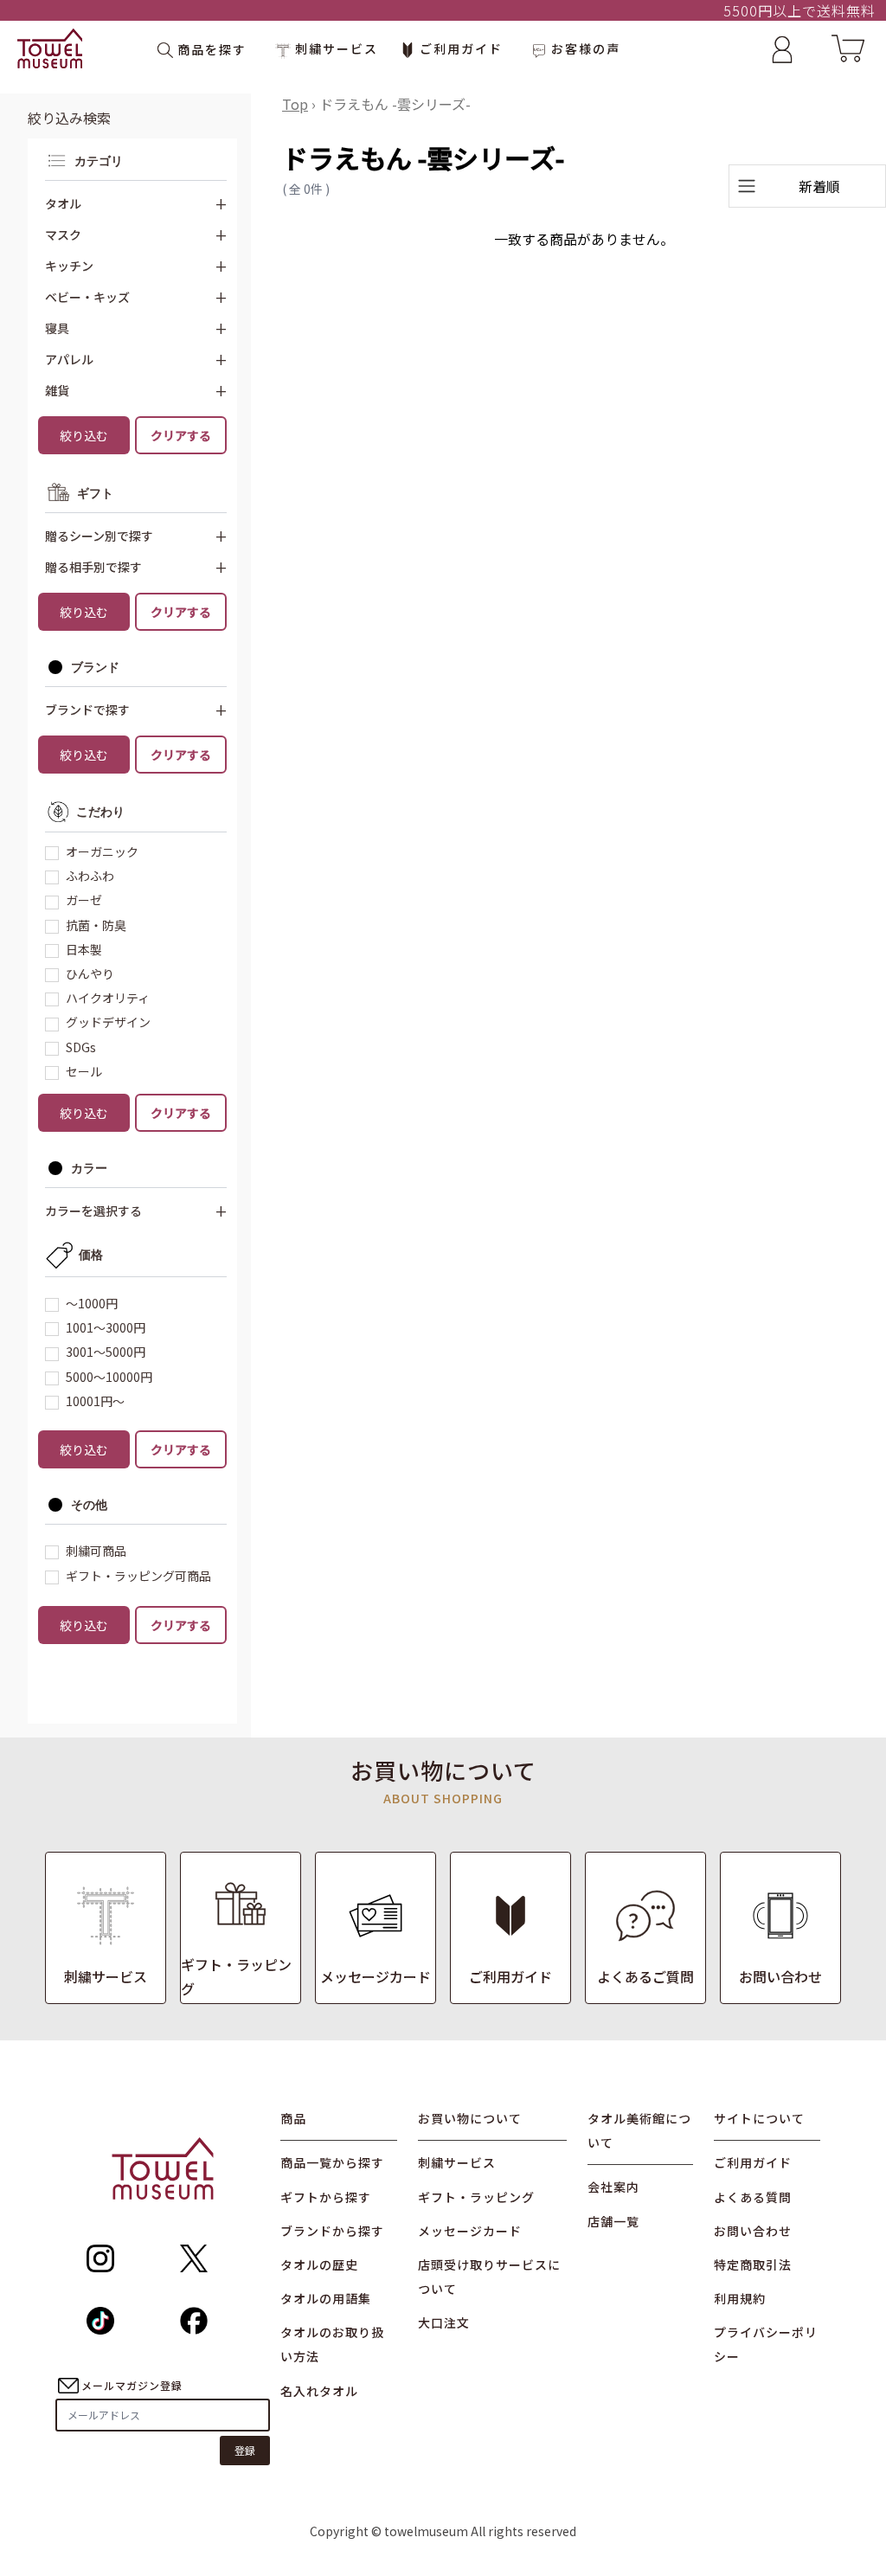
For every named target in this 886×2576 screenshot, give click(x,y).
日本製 (84, 949)
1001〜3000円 (106, 1327)
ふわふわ (90, 876)
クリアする (181, 435)
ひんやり (90, 973)
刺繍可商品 (96, 1551)
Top (295, 104)
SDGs (81, 1047)
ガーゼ (84, 900)
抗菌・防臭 (96, 925)
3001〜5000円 (106, 1352)
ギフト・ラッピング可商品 (138, 1576)
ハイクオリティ (108, 998)
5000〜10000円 (109, 1377)
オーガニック (102, 851)
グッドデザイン (108, 1022)
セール (84, 1071)
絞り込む (84, 435)
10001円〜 (95, 1401)
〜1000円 (92, 1303)
